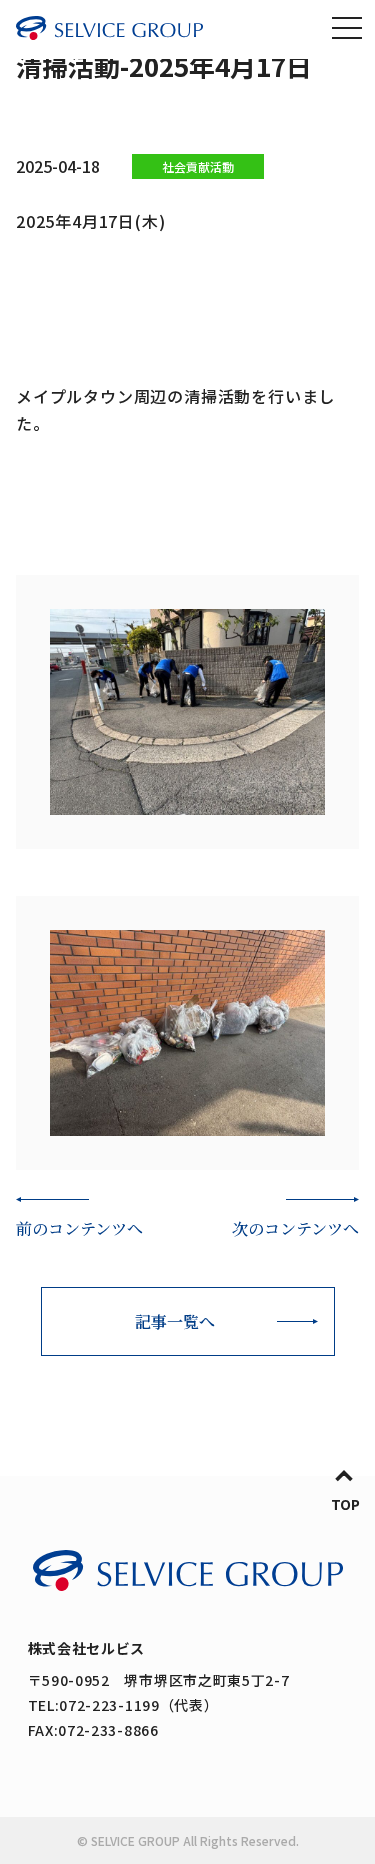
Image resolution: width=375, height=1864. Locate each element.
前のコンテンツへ (79, 1228)
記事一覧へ (175, 1321)
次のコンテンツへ (295, 1228)
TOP (345, 1504)
